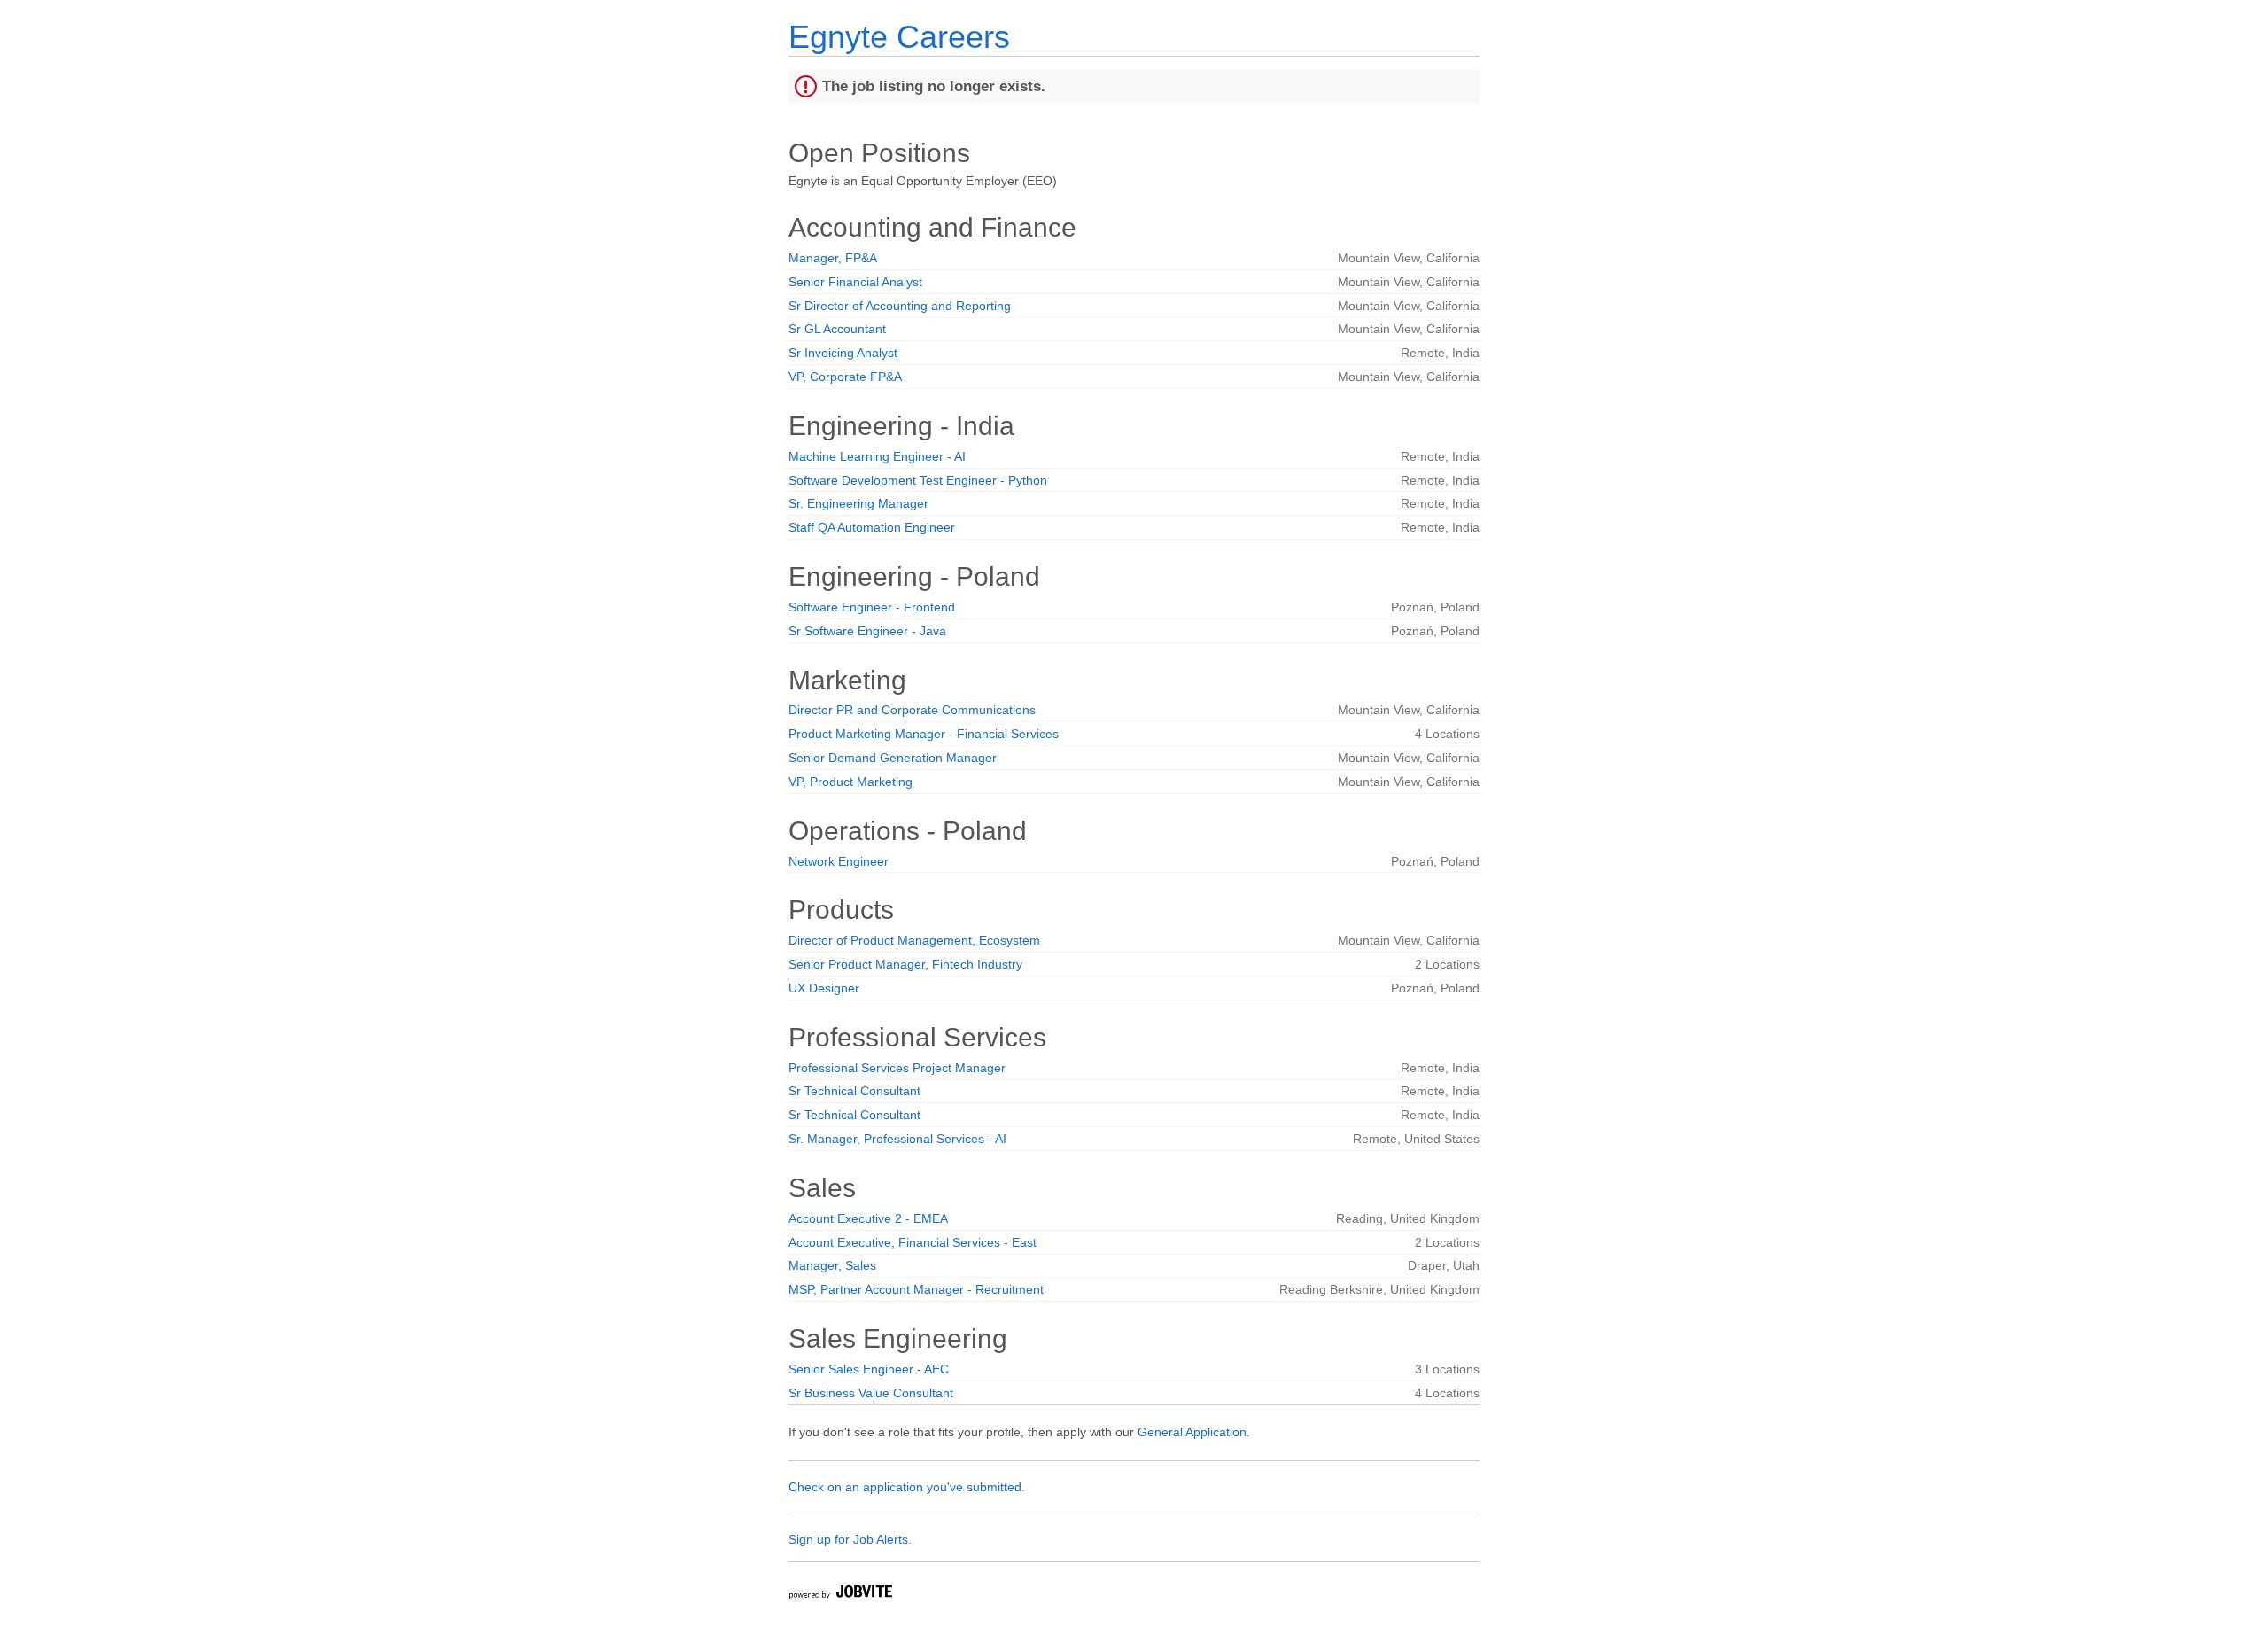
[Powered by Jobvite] (840, 1595)
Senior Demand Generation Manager (893, 758)
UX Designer (824, 988)
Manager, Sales (832, 1265)
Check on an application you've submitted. (907, 1487)
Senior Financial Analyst (855, 282)
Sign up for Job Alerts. (850, 1539)
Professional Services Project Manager (897, 1068)
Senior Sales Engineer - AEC (869, 1369)
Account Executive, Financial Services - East (913, 1242)
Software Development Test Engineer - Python (918, 480)
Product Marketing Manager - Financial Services (924, 734)
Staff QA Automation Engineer (872, 527)
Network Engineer (839, 861)
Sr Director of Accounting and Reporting (900, 306)
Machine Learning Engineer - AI (877, 456)
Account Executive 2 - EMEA (868, 1218)
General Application (1192, 1432)
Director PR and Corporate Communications (912, 710)
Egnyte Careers (899, 37)
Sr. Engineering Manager (858, 503)
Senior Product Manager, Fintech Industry (905, 964)
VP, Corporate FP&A (845, 377)
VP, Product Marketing (850, 782)
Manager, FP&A (833, 258)
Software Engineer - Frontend (872, 607)
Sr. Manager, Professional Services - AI (897, 1139)
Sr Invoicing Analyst (843, 353)
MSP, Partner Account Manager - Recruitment (916, 1289)
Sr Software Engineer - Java (867, 631)
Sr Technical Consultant (854, 1091)
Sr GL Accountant (837, 329)
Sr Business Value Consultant (871, 1393)
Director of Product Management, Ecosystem (914, 940)
